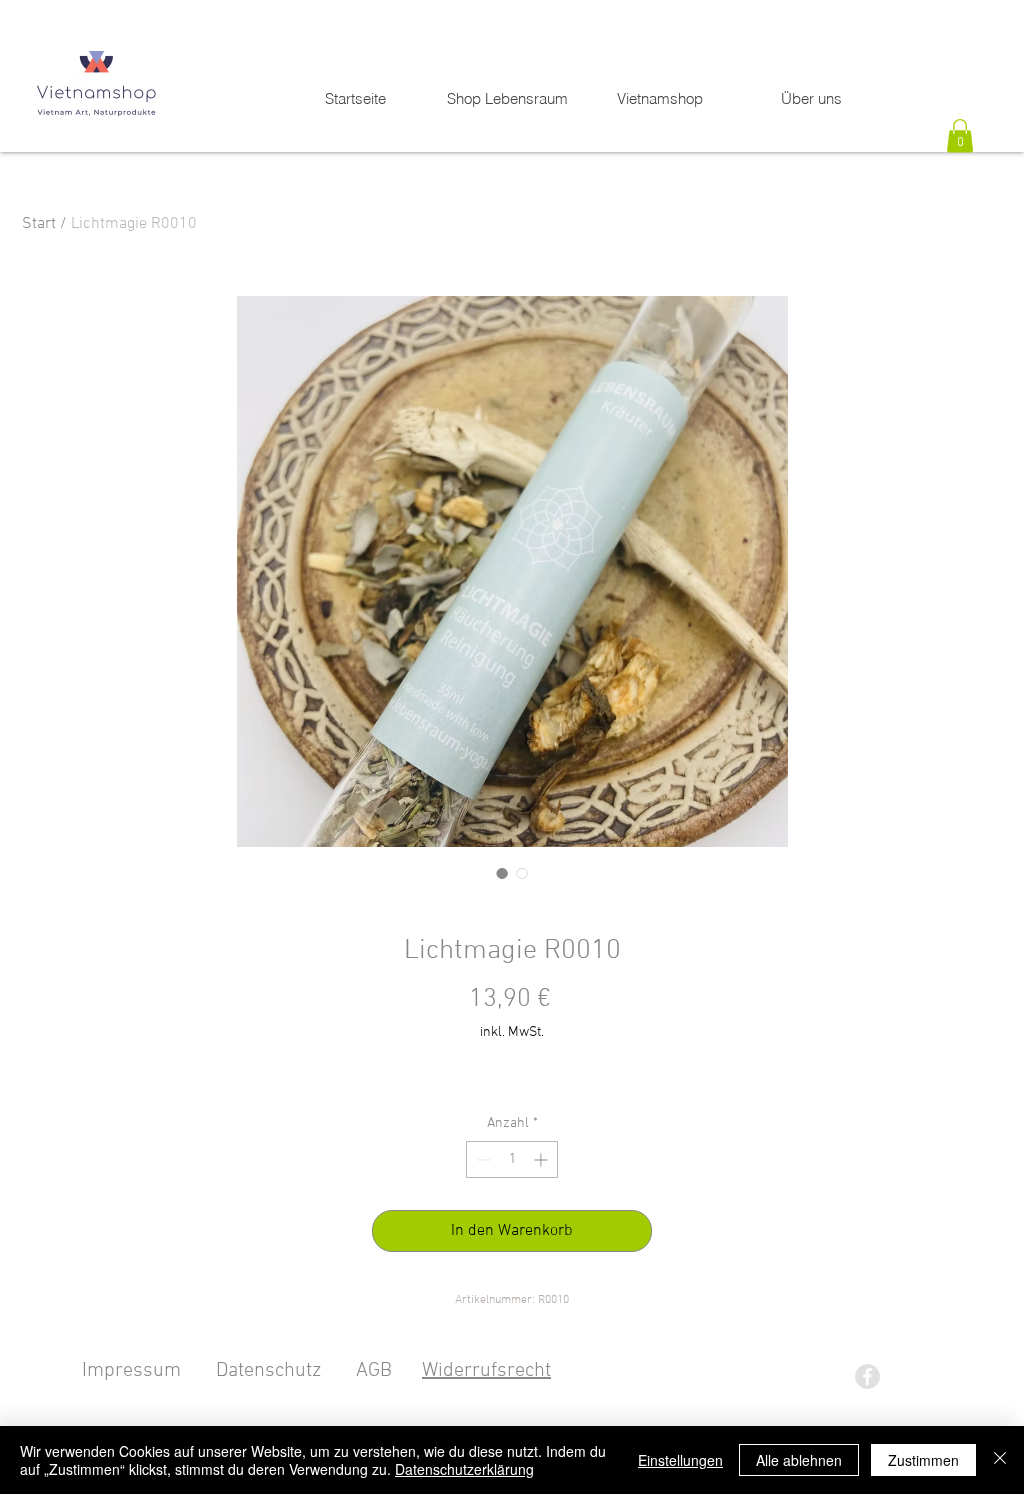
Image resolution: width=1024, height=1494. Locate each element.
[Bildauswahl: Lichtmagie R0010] (502, 873)
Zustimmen (923, 1460)
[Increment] (542, 1159)
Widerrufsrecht (486, 1371)
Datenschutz (268, 1371)
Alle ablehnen (799, 1460)
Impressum (131, 1371)
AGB (374, 1371)
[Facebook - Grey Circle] (867, 1376)
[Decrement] (481, 1159)
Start (39, 224)
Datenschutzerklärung (464, 1469)
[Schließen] (1000, 1460)
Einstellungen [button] (680, 1460)
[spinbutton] (512, 1159)
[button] (960, 135)
